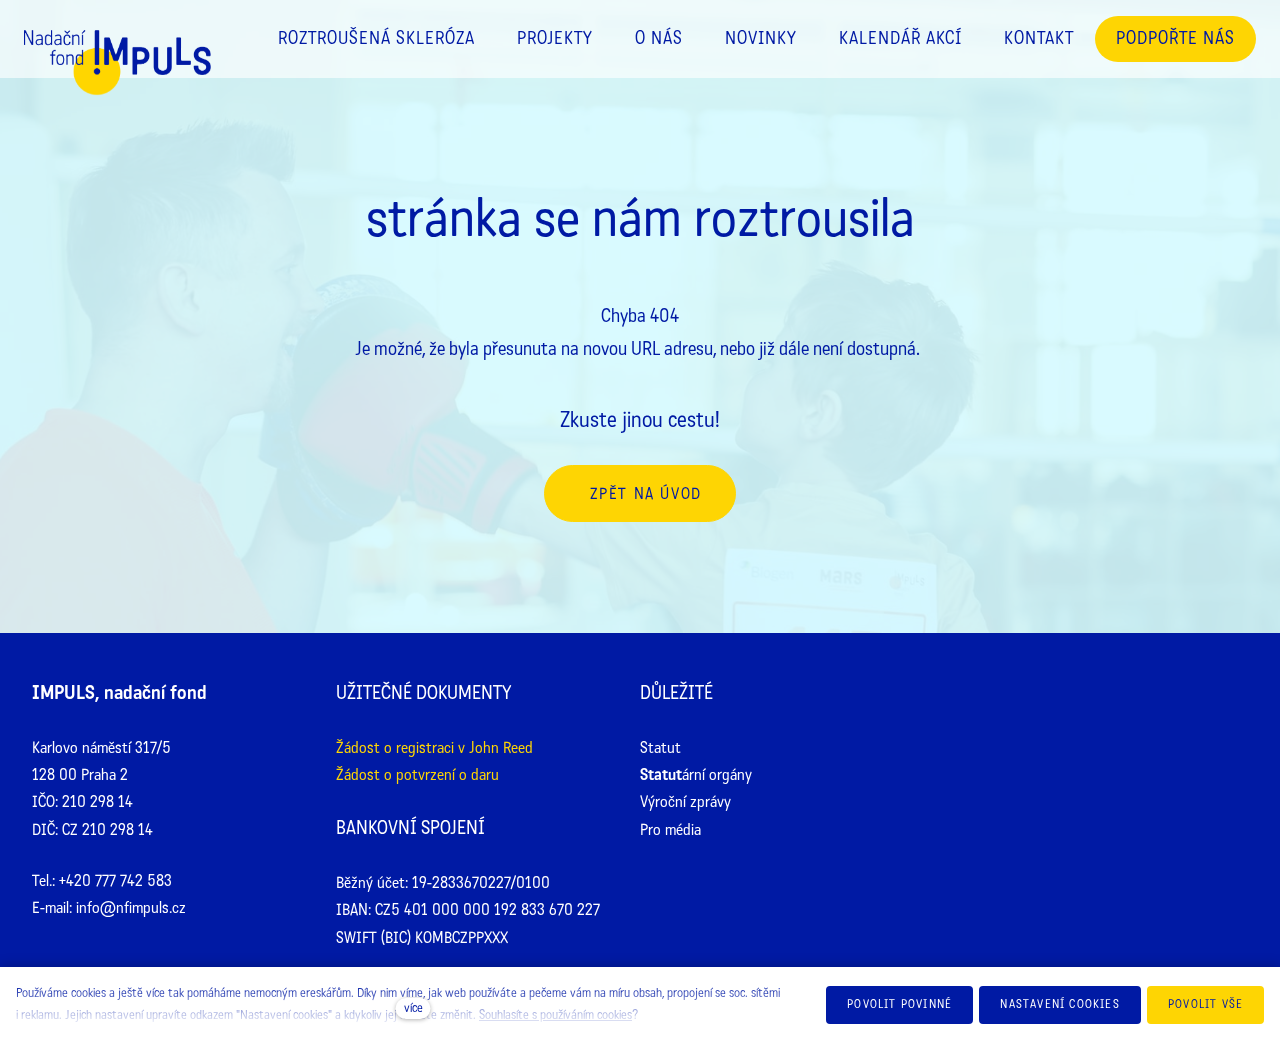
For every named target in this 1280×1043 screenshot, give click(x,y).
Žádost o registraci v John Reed (434, 747)
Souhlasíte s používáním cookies (555, 1015)
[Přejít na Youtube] (1159, 695)
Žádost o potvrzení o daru (417, 774)
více (413, 1008)
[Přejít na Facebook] (1033, 695)
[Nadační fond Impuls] (117, 82)
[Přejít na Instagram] (1096, 695)
